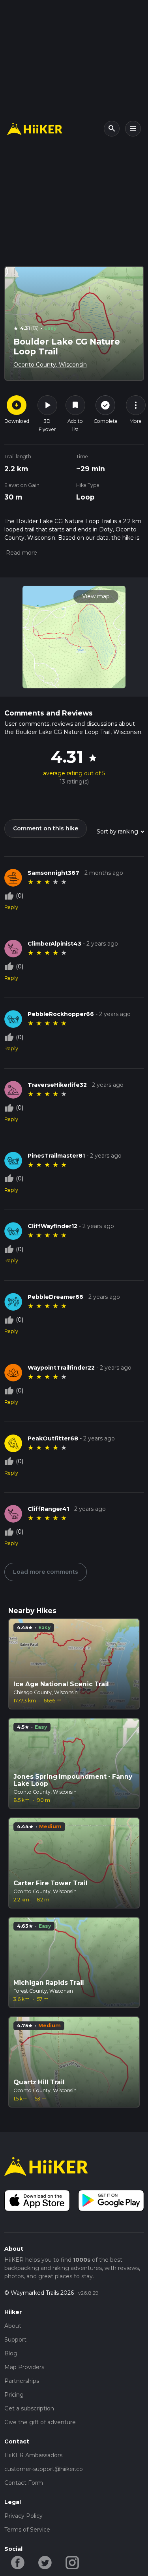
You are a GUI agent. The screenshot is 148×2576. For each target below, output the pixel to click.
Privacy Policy (23, 2516)
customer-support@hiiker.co (44, 2469)
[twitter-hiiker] (45, 2562)
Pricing (14, 2395)
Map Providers (24, 2367)
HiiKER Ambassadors (33, 2455)
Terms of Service (27, 2530)
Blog (11, 2353)
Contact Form (24, 2483)
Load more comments (46, 1572)
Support (15, 2340)
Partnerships (22, 2381)
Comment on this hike (46, 828)
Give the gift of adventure (40, 2422)
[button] (21, 553)
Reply (11, 907)
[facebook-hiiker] (18, 2562)
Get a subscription (29, 2408)
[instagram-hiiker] (72, 2562)
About (13, 2326)
